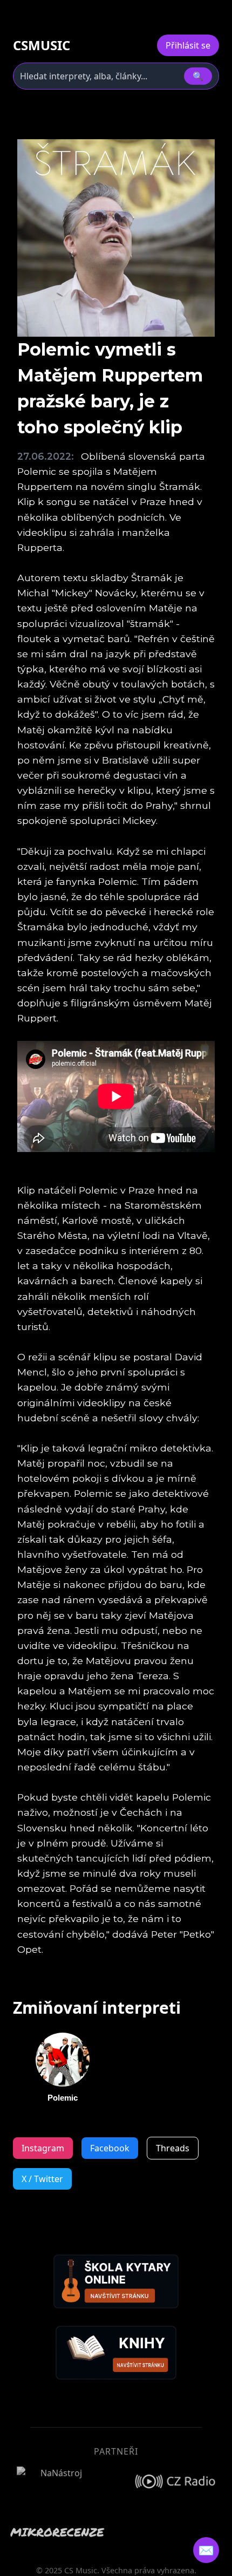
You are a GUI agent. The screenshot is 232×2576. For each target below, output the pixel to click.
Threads (173, 2148)
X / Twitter (42, 2179)
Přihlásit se (188, 45)
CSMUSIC (42, 45)
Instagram (43, 2148)
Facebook (110, 2148)
